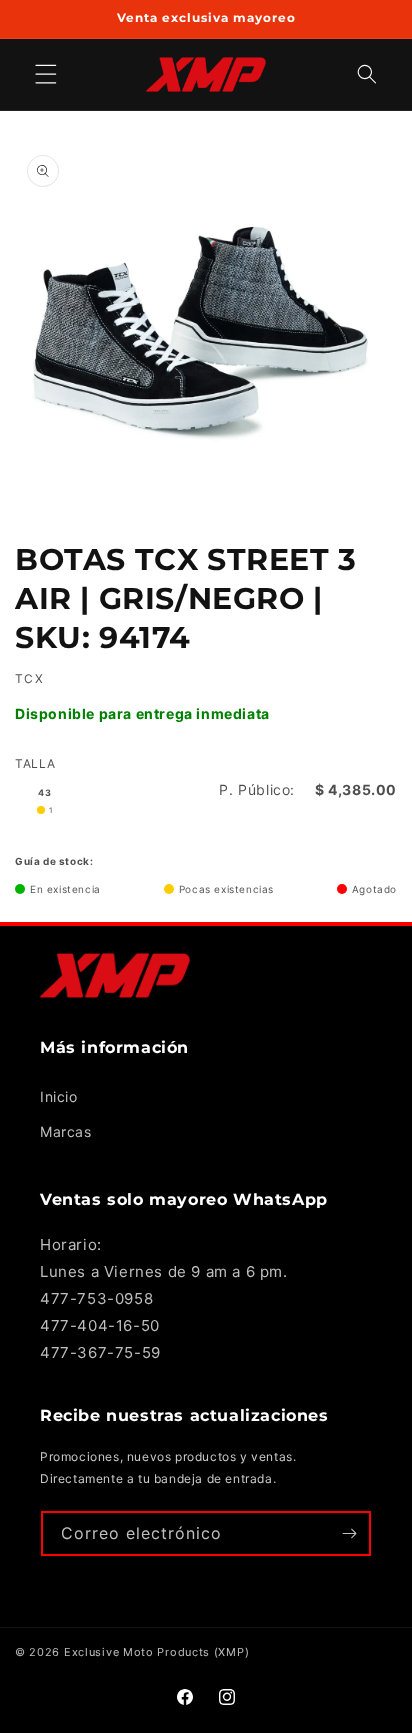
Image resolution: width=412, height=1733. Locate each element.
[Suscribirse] (349, 1533)
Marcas (66, 1131)
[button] (367, 74)
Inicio (59, 1096)
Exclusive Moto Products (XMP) (156, 1652)
